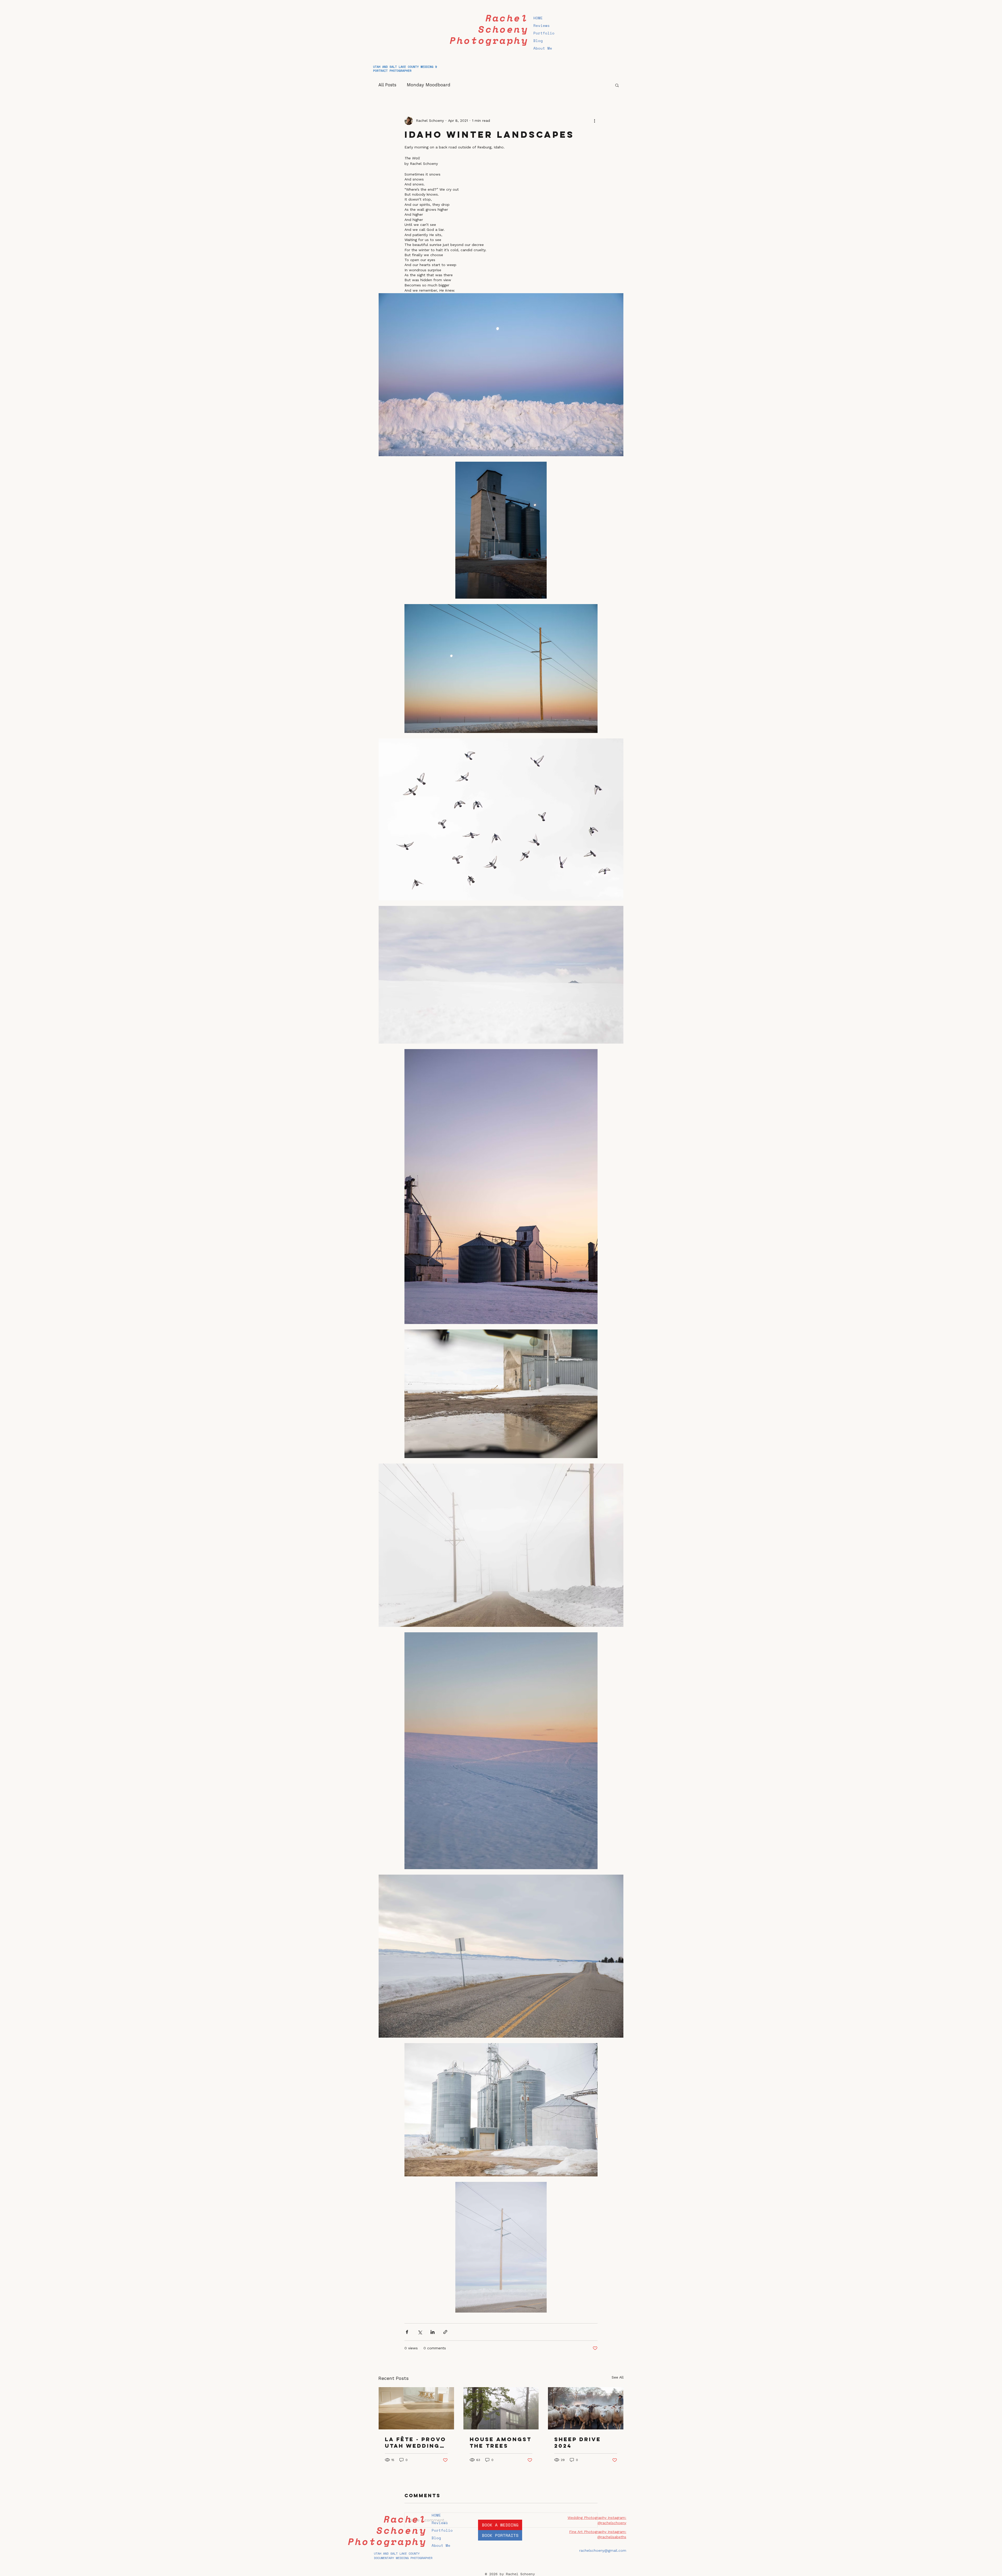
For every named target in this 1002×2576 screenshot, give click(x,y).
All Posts (387, 85)
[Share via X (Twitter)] (420, 2332)
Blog (538, 41)
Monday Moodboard (429, 85)
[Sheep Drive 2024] (586, 2408)
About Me (543, 48)
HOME (538, 18)
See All (618, 2377)
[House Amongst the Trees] (501, 2408)
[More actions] (594, 121)
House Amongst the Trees (501, 2442)
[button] (617, 85)
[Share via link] (445, 2332)
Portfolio (544, 33)
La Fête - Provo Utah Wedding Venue (416, 2442)
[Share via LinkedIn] (433, 2332)
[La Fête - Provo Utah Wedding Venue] (416, 2408)
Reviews (542, 25)
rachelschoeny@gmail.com (603, 2550)
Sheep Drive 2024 (578, 2442)
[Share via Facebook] (407, 2332)
